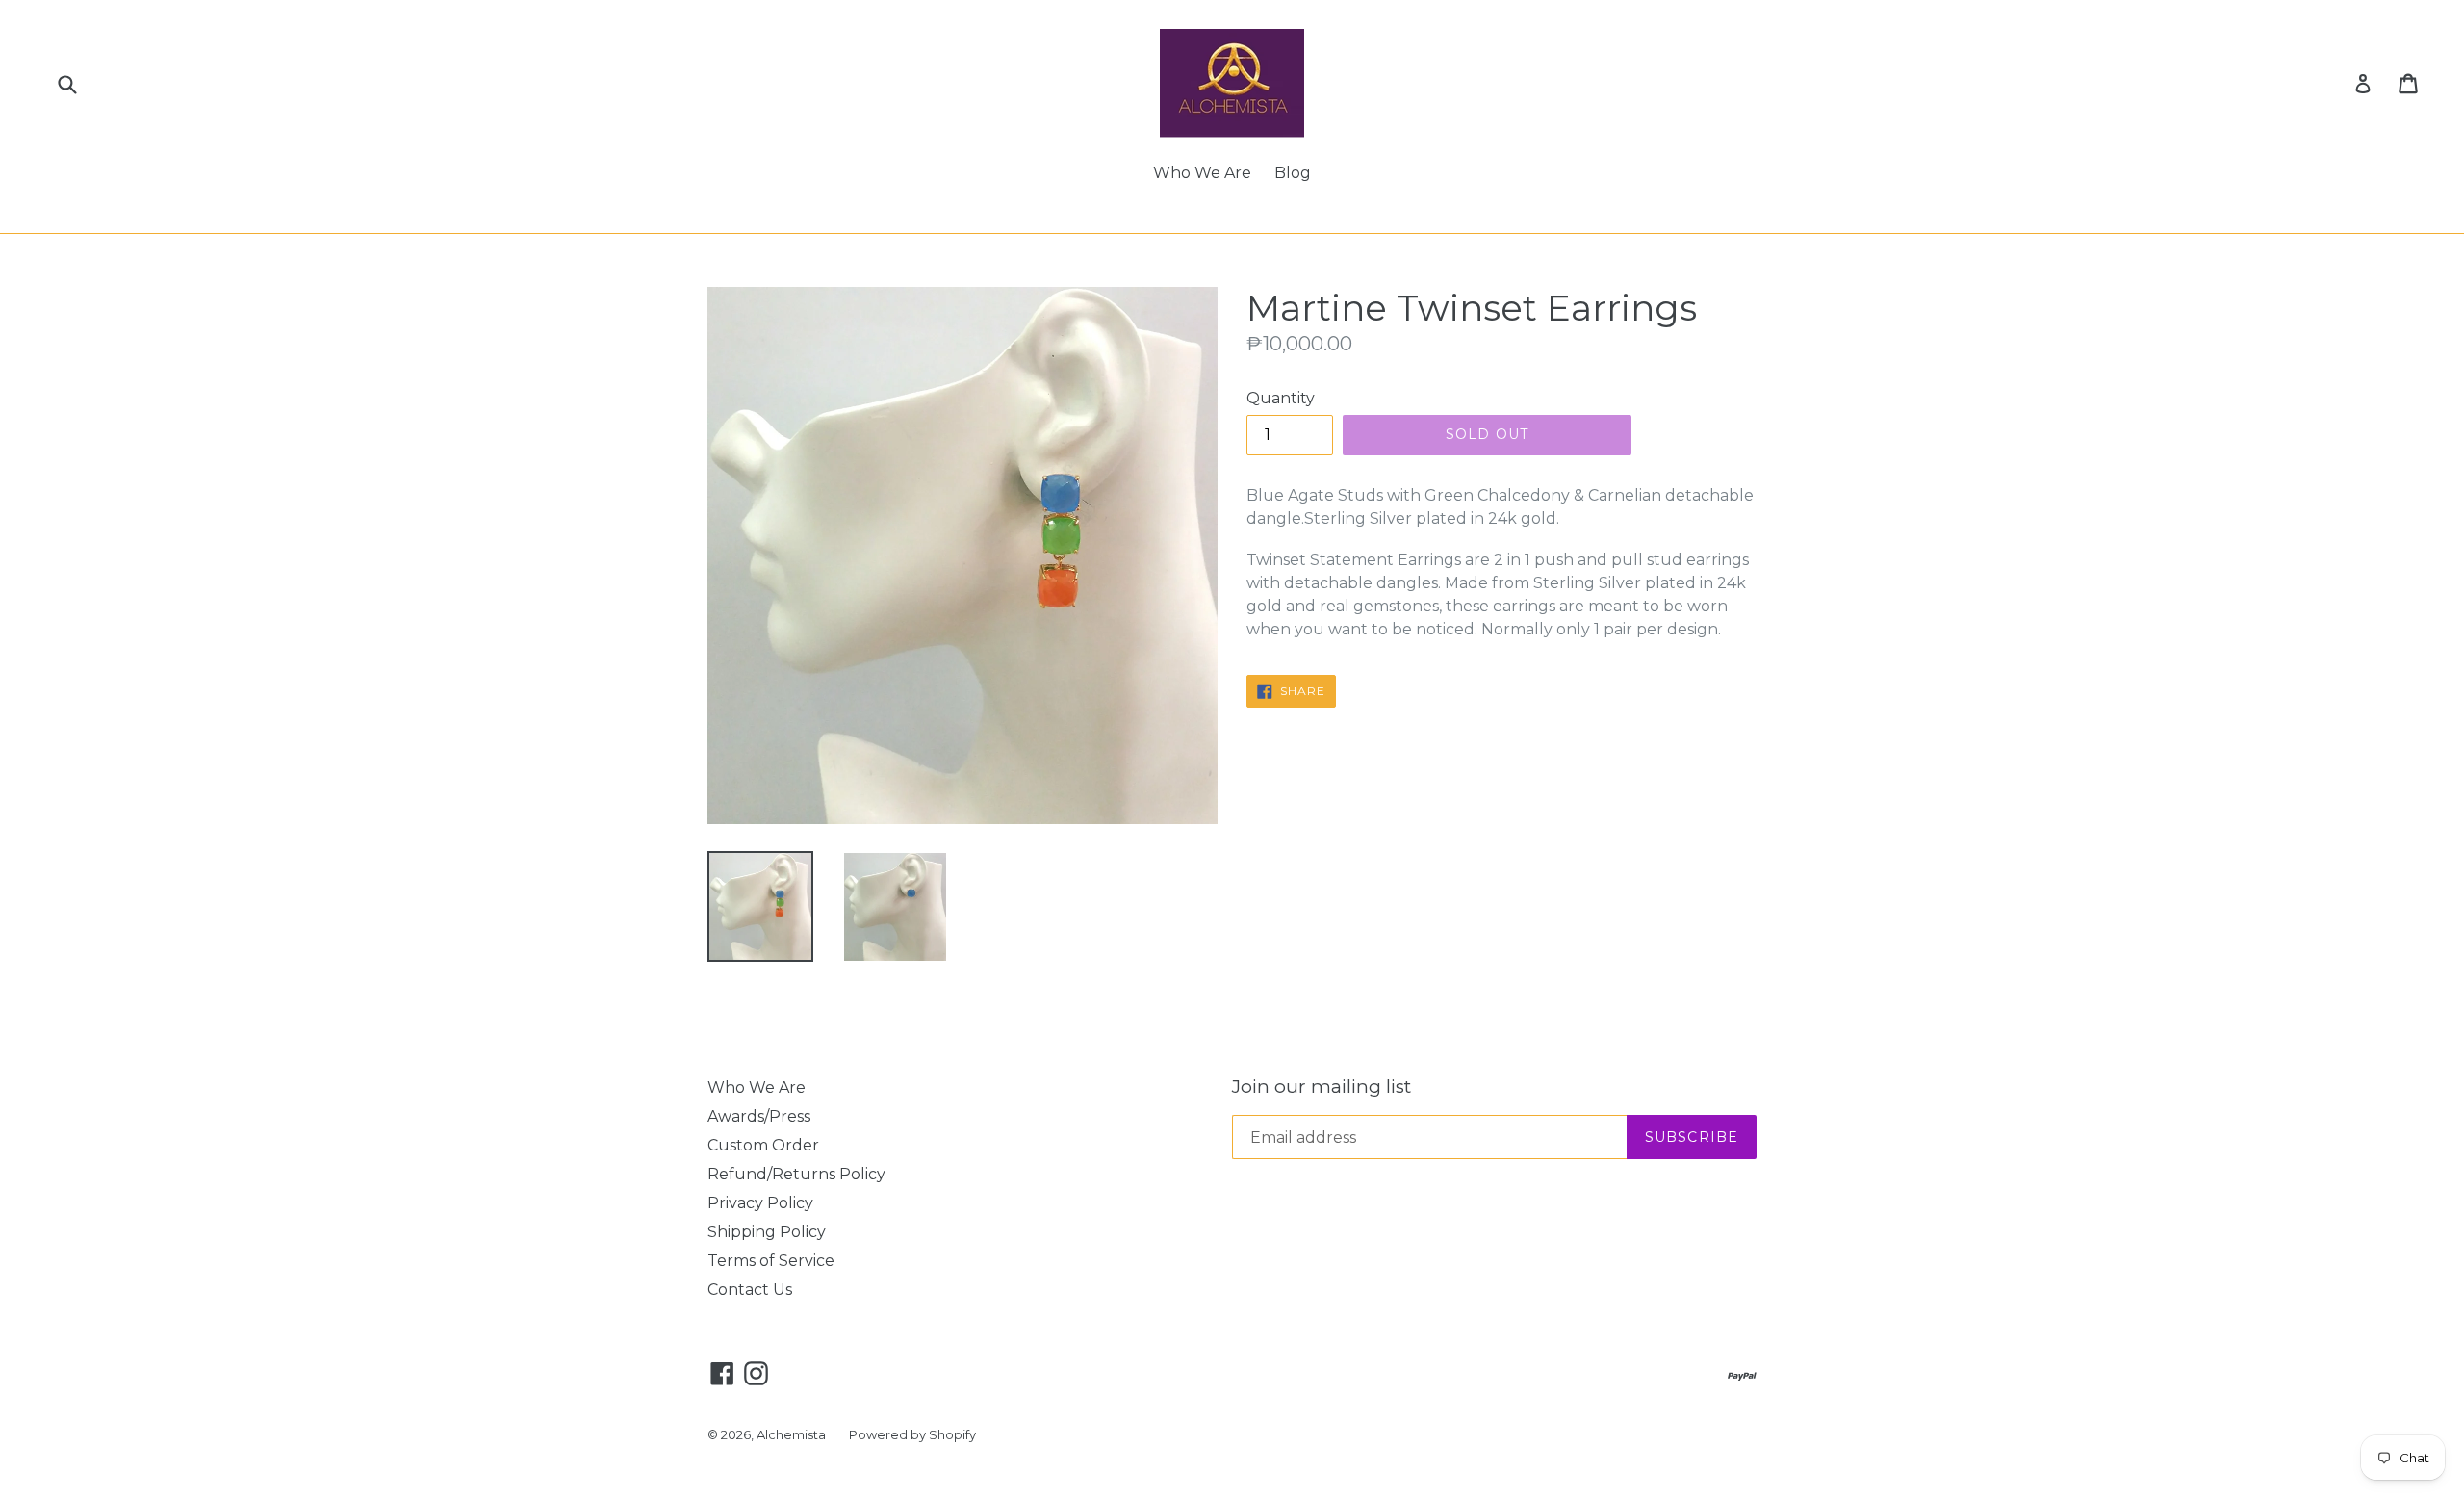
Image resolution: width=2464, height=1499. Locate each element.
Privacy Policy (760, 1203)
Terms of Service (771, 1261)
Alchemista (791, 1434)
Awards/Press (759, 1116)
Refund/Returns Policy (796, 1174)
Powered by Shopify (912, 1434)
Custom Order (763, 1145)
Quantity (1281, 398)
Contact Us (750, 1290)
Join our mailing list (1322, 1087)
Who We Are (1202, 173)
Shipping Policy (767, 1232)
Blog (1293, 173)
